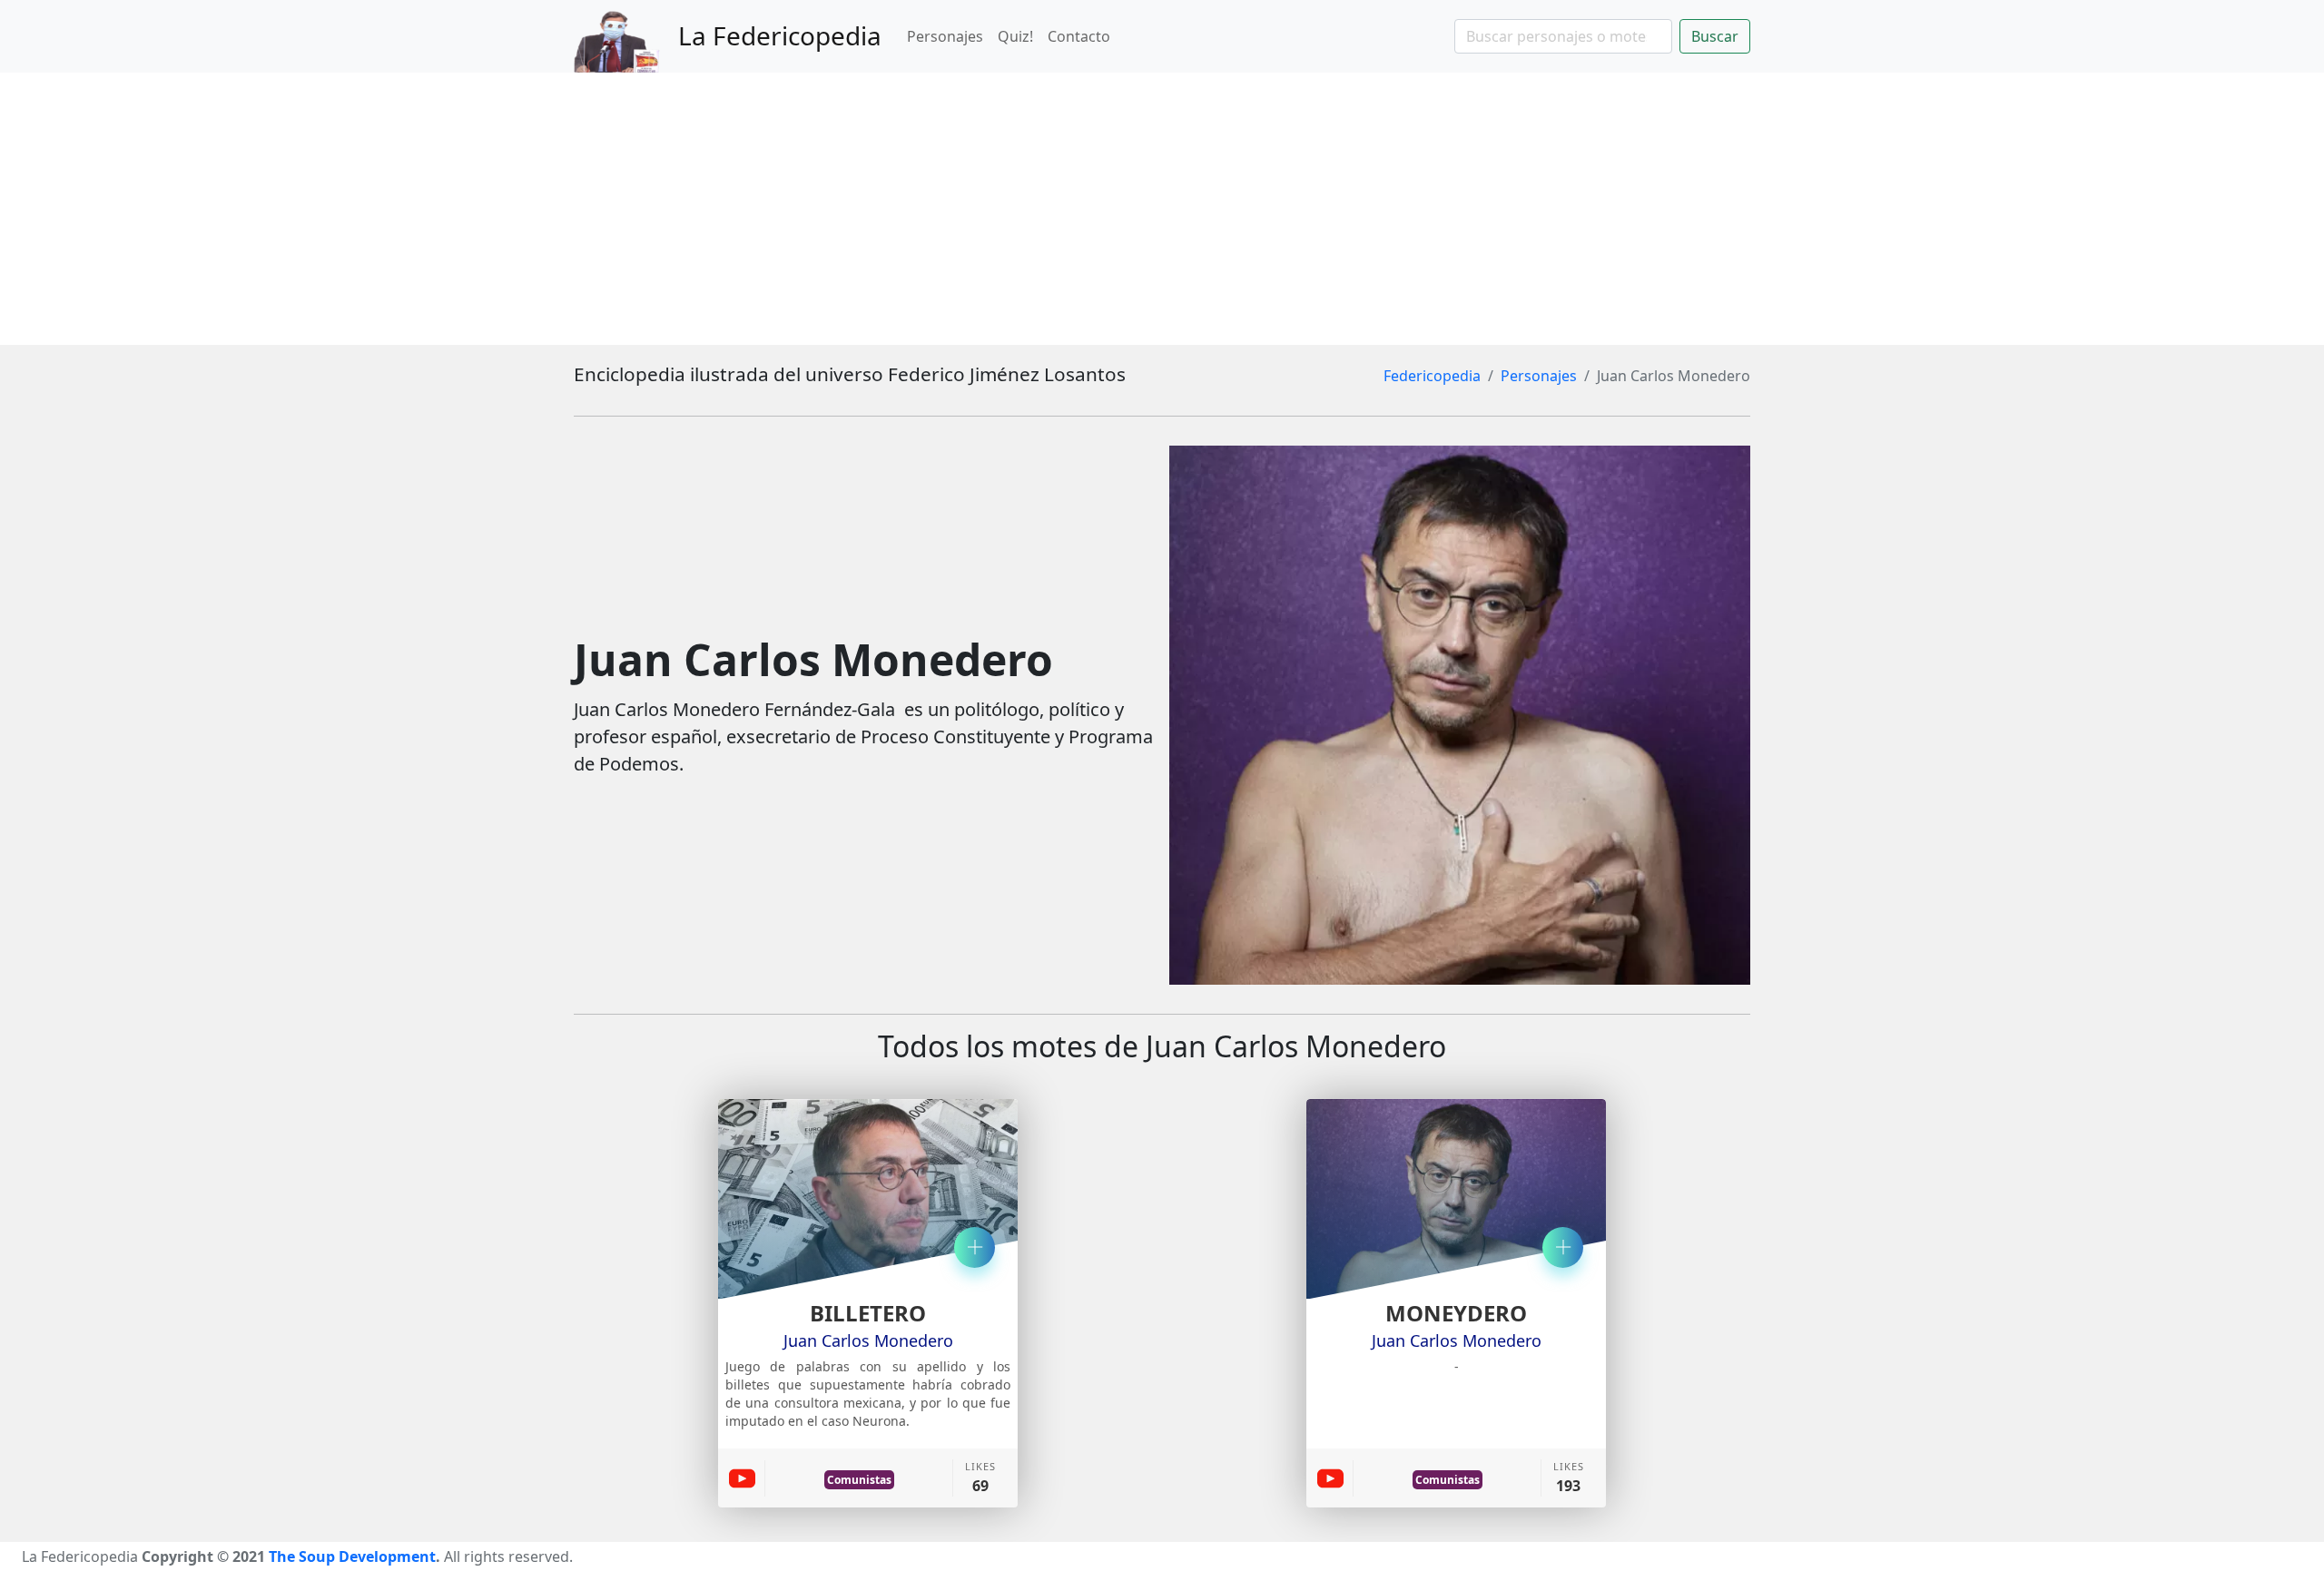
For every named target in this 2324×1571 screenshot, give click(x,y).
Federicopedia (1432, 376)
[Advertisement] (1162, 209)
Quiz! (1015, 36)
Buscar (1715, 36)
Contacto (1079, 36)
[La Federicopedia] (626, 36)
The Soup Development (352, 1556)
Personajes (945, 36)
